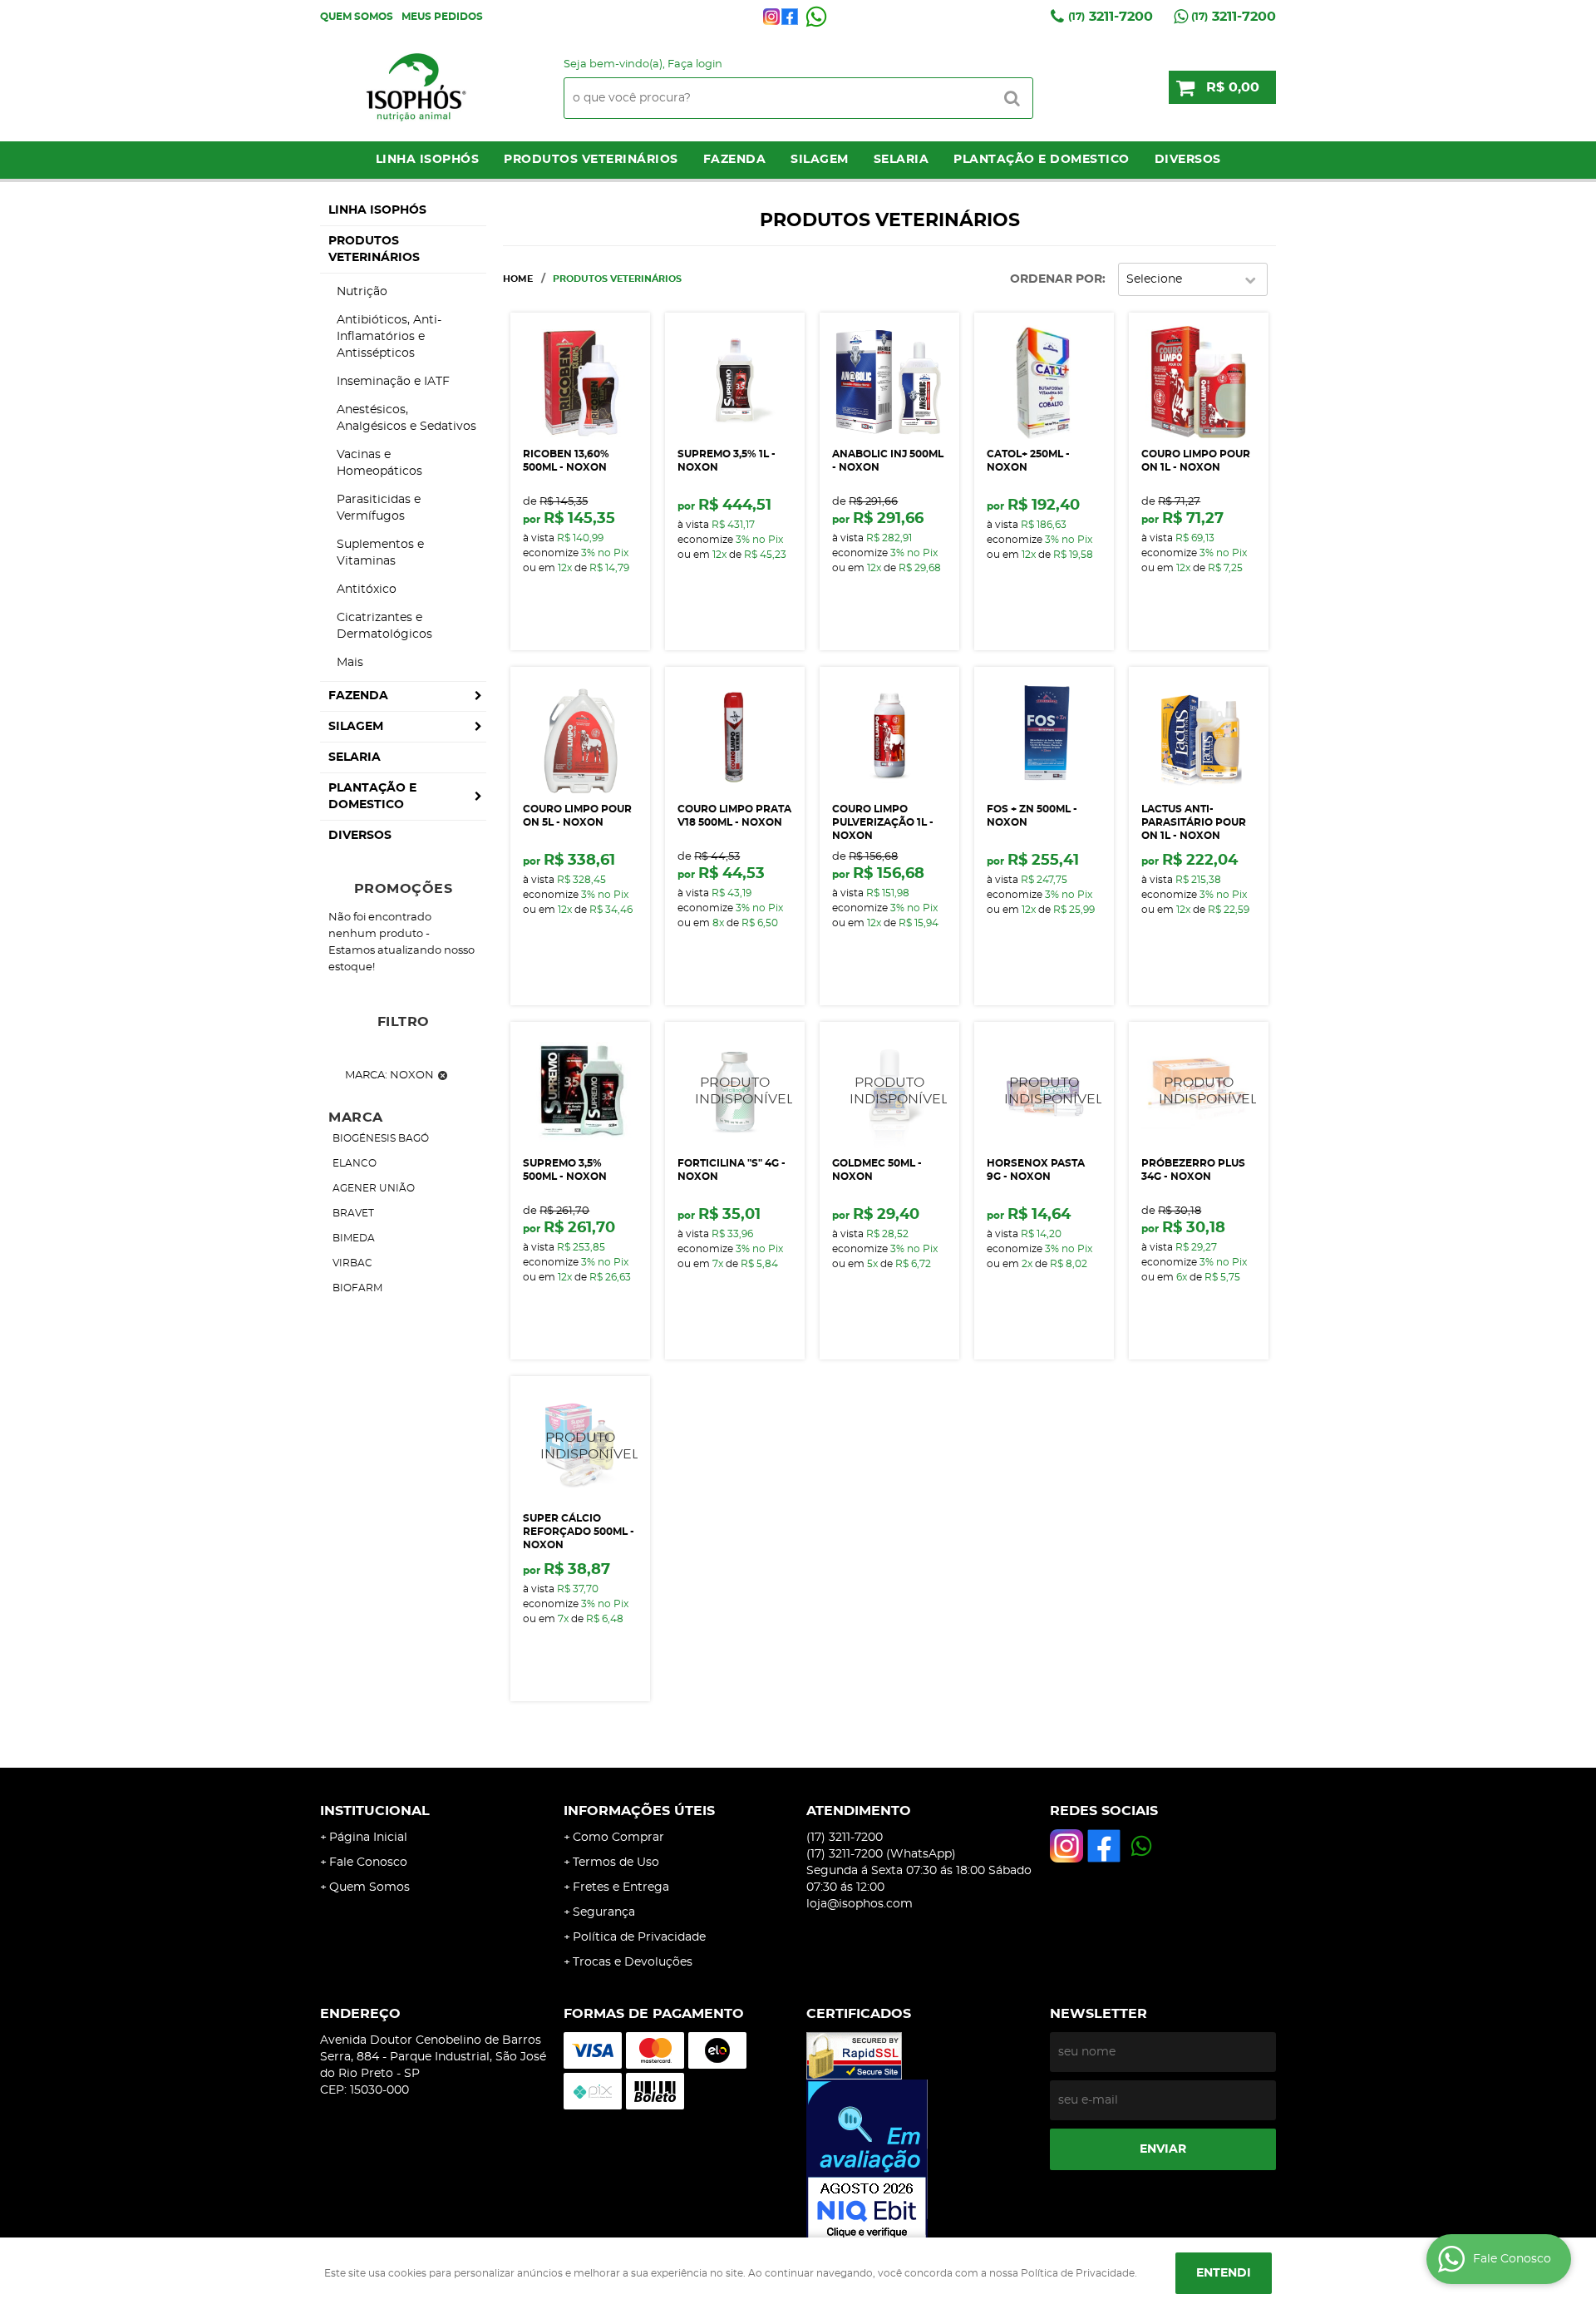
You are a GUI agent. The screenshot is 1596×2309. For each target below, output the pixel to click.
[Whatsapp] (816, 17)
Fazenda (735, 160)
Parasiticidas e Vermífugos (379, 508)
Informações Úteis (639, 1811)
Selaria (901, 160)
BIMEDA (354, 1238)
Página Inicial (368, 1838)
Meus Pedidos (442, 17)
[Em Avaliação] (920, 2161)
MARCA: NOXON (389, 1076)
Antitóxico (367, 590)
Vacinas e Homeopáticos (379, 463)
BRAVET (353, 1213)
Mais (350, 663)
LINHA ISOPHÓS (428, 160)
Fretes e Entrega (621, 1887)
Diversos (1188, 160)
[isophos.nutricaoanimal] (771, 17)
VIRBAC (352, 1263)
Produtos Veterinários (591, 160)
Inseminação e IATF (393, 382)
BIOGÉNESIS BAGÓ (381, 1138)
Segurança (604, 1912)
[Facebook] (790, 17)
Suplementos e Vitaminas (380, 553)
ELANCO (355, 1163)
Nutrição (362, 292)
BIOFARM (357, 1288)
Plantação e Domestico (1042, 160)
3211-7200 (1111, 17)
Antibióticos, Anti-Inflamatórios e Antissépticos (389, 337)
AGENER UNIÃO (374, 1188)
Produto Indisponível (734, 1091)
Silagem (820, 160)
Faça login (695, 64)
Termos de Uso (616, 1862)
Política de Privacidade (639, 1937)
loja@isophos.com (860, 1904)
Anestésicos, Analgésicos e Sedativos (406, 418)
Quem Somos (357, 17)
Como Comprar (618, 1838)
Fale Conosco (368, 1862)
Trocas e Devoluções (633, 1962)
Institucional (375, 1811)
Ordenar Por (1056, 279)
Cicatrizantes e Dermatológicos (384, 626)
